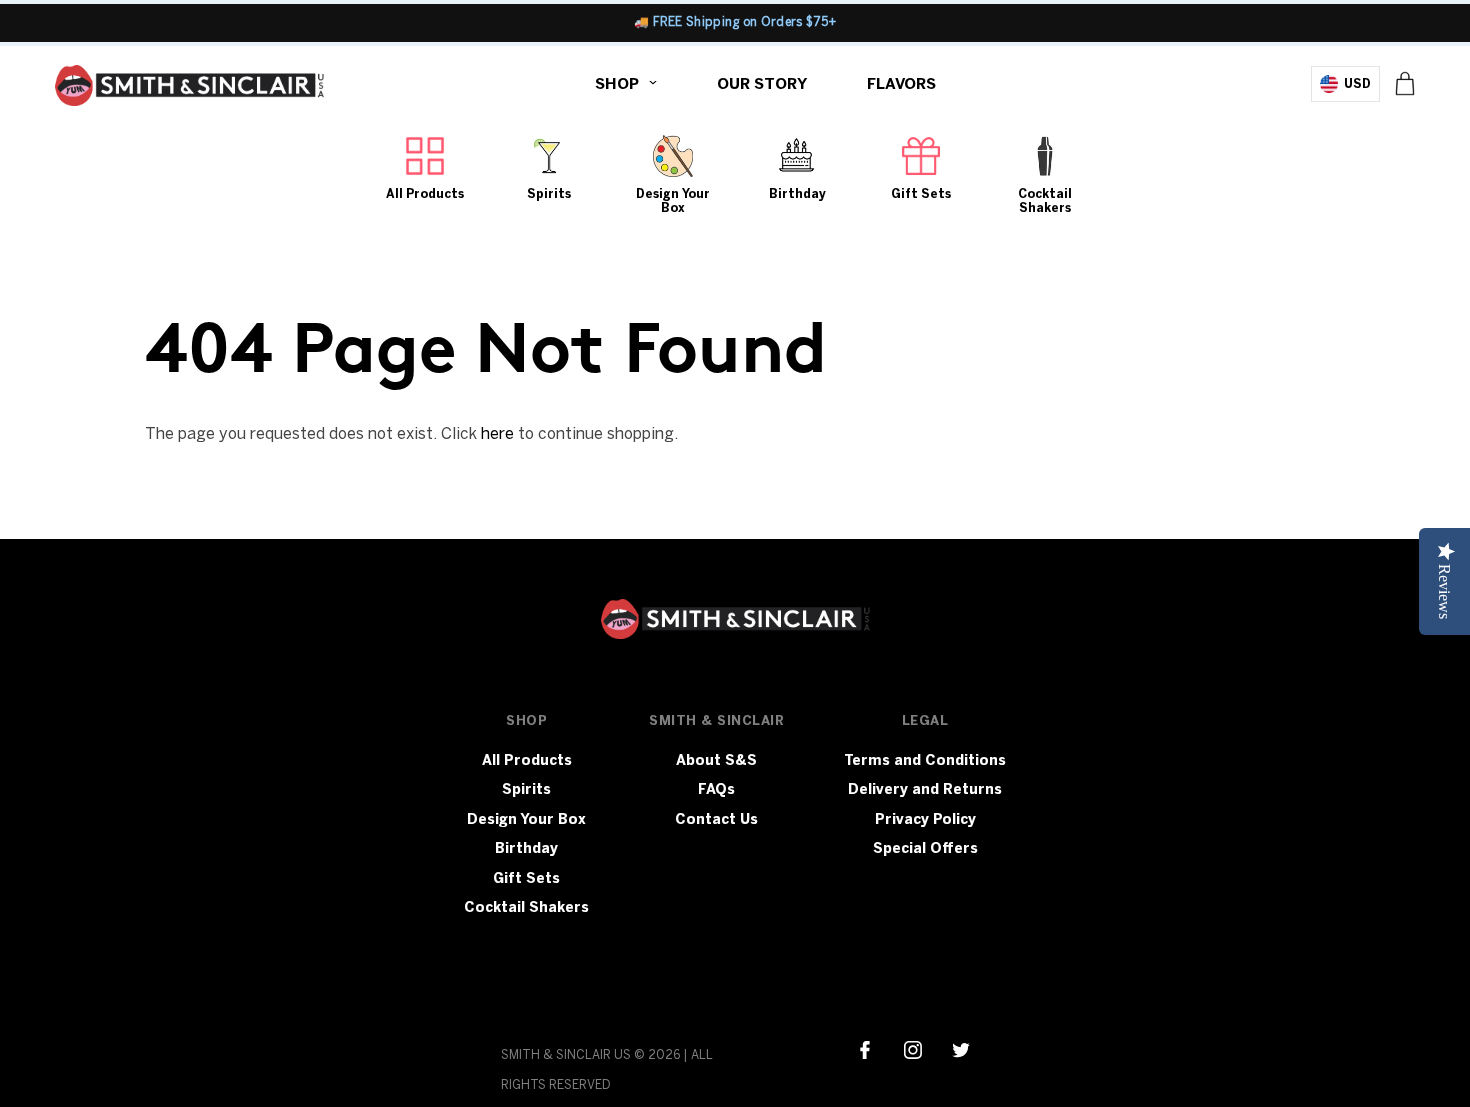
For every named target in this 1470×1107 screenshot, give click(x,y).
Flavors (901, 84)
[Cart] (1405, 83)
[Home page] (189, 90)
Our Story (762, 84)
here (497, 433)
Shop (617, 84)
